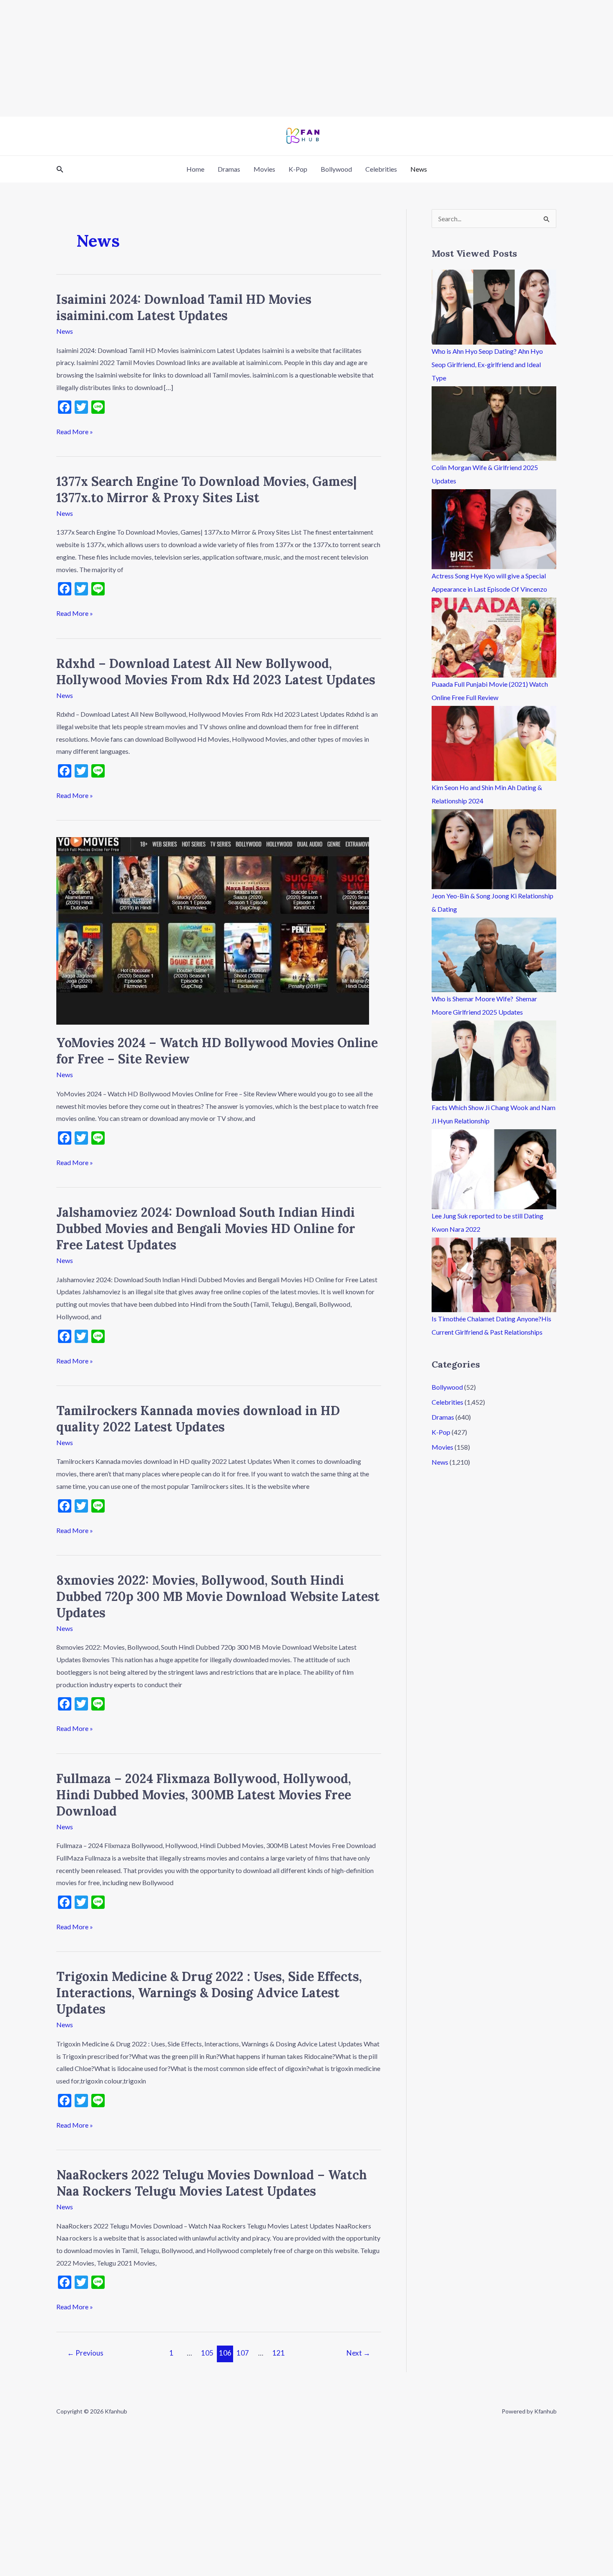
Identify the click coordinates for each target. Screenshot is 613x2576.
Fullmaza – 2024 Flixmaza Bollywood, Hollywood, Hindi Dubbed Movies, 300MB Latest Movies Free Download (204, 1795)
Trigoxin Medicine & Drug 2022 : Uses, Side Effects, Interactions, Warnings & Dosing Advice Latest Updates (209, 1993)
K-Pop (298, 169)
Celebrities (381, 169)
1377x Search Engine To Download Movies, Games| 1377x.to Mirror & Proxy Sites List (206, 489)
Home (195, 169)
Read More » (75, 430)
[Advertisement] (250, 58)
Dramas (229, 169)
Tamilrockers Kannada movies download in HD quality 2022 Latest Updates (198, 1419)
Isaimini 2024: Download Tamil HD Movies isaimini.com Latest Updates (184, 307)
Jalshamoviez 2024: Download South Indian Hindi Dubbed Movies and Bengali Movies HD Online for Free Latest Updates (206, 1228)
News (419, 169)
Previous (85, 2353)
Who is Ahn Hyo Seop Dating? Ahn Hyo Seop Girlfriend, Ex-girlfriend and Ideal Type (487, 364)
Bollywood (336, 169)
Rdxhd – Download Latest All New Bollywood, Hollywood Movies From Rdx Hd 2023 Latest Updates (216, 672)
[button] (60, 169)
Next (358, 2353)
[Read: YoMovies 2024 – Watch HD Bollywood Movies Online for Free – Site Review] (213, 930)
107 (243, 2353)
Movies (264, 169)
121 (279, 2353)
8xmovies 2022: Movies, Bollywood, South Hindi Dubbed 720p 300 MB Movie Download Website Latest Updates (218, 1596)
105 (207, 2353)
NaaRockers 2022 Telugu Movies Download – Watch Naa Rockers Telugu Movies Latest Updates (212, 2183)
